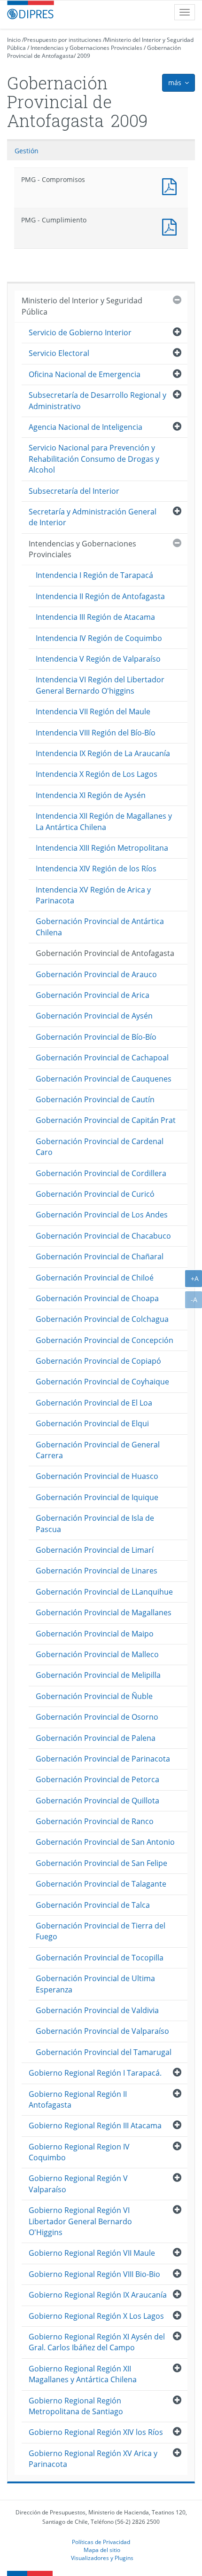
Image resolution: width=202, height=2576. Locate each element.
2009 (84, 56)
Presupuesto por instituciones (63, 40)
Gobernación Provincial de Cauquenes (104, 1079)
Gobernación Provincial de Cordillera (101, 1173)
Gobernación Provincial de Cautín (95, 1099)
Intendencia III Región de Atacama (95, 617)
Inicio (14, 40)
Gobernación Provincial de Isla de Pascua (95, 1523)
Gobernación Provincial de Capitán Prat (106, 1120)
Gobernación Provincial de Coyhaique (102, 1382)
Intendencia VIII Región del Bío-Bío (96, 733)
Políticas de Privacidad (101, 2542)
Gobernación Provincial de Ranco (95, 1821)
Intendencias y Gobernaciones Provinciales (86, 48)
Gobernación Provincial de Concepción (105, 1340)
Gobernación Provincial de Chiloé (95, 1278)
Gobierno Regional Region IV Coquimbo (79, 2152)
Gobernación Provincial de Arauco (96, 974)
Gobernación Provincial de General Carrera (98, 1450)
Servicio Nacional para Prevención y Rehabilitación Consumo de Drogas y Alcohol (94, 459)
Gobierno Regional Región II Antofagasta (78, 2099)
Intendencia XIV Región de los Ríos (96, 869)
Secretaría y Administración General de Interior (93, 517)
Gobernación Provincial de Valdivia (97, 2010)
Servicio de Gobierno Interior (80, 332)
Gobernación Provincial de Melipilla (98, 1675)
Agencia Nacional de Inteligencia (85, 427)
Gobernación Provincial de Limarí (95, 1550)
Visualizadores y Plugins (102, 2558)
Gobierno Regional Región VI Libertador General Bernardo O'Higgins (80, 2221)
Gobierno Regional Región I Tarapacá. (95, 2073)
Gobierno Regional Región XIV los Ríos (96, 2432)
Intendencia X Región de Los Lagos (97, 774)
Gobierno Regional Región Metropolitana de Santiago (76, 2406)
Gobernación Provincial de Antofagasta (105, 953)
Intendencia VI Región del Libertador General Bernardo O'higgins (100, 685)
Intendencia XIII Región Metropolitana (102, 848)
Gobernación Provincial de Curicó (95, 1194)
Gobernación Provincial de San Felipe (101, 1863)
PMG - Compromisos (171, 186)
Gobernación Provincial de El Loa (94, 1403)
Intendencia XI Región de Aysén (91, 795)
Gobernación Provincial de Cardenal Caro (100, 1147)
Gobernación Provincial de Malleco (97, 1654)
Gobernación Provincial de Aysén (94, 1016)
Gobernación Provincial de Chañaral (100, 1256)
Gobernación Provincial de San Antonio (105, 1842)
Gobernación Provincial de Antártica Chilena (100, 927)
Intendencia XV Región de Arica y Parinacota (93, 895)
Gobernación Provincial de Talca (93, 1905)
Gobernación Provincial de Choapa (97, 1298)
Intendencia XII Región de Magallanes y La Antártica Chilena (104, 821)
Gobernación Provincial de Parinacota (103, 1759)
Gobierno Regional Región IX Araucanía (98, 2295)
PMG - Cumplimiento (171, 226)
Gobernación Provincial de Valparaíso (102, 2031)
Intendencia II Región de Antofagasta (100, 596)
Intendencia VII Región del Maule (93, 711)
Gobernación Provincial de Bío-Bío (96, 1037)
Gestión (27, 151)
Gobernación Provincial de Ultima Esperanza (95, 1984)
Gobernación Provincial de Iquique (97, 1497)
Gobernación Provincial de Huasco (97, 1476)
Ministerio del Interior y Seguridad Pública (82, 306)
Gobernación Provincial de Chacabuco (103, 1236)
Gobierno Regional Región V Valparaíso (78, 2184)
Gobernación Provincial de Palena (96, 1738)
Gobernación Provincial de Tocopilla (100, 1958)
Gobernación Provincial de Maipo (95, 1634)
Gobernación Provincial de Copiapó (98, 1361)
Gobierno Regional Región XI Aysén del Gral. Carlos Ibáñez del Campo (97, 2342)
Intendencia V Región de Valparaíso (98, 659)
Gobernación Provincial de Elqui (92, 1423)
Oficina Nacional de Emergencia (85, 374)
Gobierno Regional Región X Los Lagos (96, 2316)
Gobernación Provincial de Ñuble (94, 1696)
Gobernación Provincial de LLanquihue (104, 1592)
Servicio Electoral (59, 353)
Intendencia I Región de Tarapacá (94, 575)
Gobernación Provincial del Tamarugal (104, 2052)
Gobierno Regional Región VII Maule (92, 2253)
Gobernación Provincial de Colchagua (102, 1319)
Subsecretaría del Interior (74, 491)
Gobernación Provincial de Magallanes (104, 1612)
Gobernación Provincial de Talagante (101, 1884)
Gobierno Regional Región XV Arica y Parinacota (93, 2459)
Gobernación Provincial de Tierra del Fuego (101, 1931)
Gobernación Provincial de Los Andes (102, 1215)
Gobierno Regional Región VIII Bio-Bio (94, 2274)
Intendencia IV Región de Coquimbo (99, 638)
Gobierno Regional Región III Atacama (95, 2126)
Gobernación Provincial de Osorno (97, 1717)
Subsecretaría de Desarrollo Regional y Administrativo (97, 400)
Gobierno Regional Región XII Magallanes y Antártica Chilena (83, 2374)
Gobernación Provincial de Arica (93, 995)
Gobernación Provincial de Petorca (97, 1779)
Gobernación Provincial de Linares (97, 1571)
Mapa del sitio (102, 2550)
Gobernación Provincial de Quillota (97, 1801)
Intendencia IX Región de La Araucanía (103, 753)
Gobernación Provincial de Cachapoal (102, 1058)
